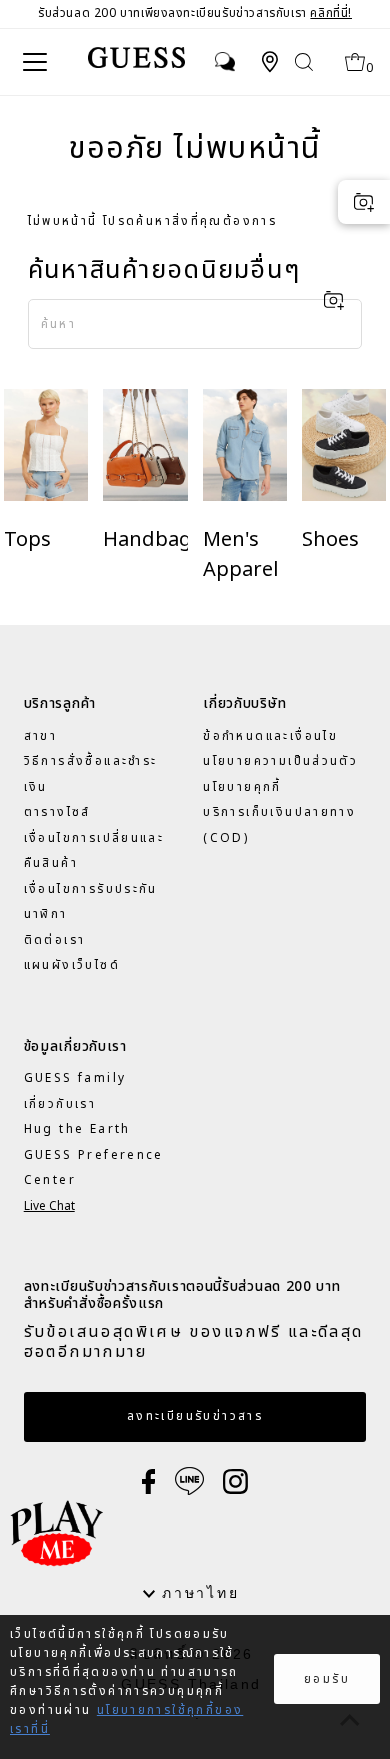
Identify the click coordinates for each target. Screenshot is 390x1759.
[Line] (189, 1481)
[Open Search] (304, 61)
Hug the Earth (77, 1129)
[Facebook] (149, 1481)
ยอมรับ (327, 1679)
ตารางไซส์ (57, 812)
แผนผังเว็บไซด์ (72, 965)
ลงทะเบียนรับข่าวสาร (195, 1416)
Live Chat (49, 1206)
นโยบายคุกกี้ (242, 787)
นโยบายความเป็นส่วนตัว (280, 761)
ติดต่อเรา (55, 940)
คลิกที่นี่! (331, 13)
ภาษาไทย (197, 1593)
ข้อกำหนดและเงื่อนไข (270, 736)
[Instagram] (235, 1481)
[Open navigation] (38, 62)
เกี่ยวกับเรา (60, 1104)
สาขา (41, 736)
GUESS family (75, 1078)
